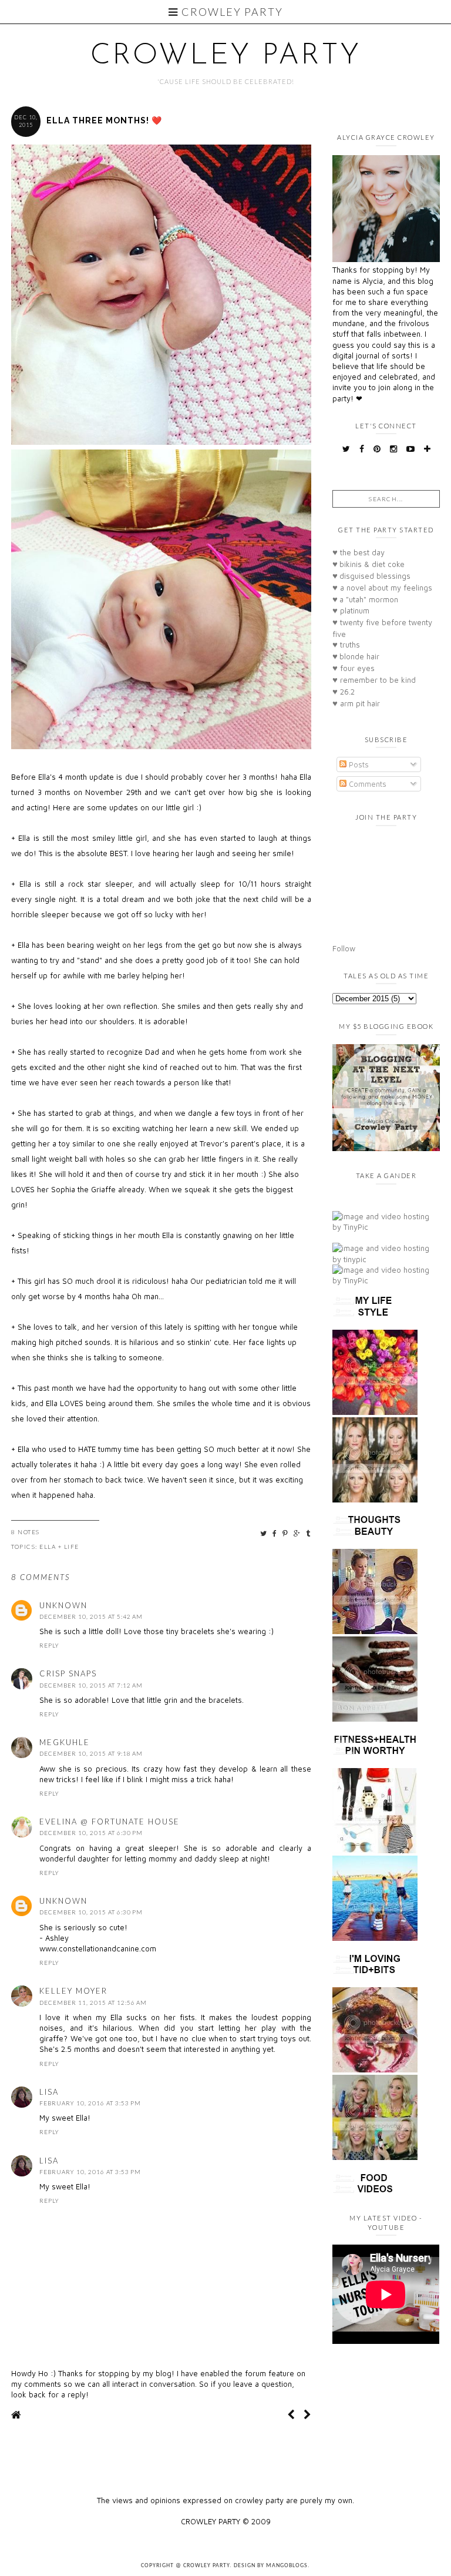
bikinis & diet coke (368, 564)
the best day (359, 552)
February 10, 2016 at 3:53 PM (90, 2103)
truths (346, 645)
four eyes (354, 668)
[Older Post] (307, 2415)
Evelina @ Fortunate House (110, 1822)
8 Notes (26, 1532)
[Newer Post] (291, 2415)
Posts (358, 764)
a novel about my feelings (382, 588)
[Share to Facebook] (275, 1533)
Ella (48, 1547)
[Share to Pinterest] (286, 1533)
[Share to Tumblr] (309, 1533)
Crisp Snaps (68, 1673)
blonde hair (356, 656)
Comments (366, 784)
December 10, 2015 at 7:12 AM (91, 1685)
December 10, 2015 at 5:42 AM (91, 1616)
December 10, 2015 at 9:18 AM (91, 1753)
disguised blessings (371, 576)
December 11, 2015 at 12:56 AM (93, 2003)
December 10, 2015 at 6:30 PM (91, 1833)
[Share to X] (264, 1533)
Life (72, 1547)
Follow (344, 948)
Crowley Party (231, 12)
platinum (351, 611)
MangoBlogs (287, 2566)
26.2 (344, 692)
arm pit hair (356, 703)
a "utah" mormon (365, 599)
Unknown (63, 1605)
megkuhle (65, 1742)
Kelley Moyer (73, 1991)
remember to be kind (374, 680)
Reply (49, 1645)
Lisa (49, 2092)
